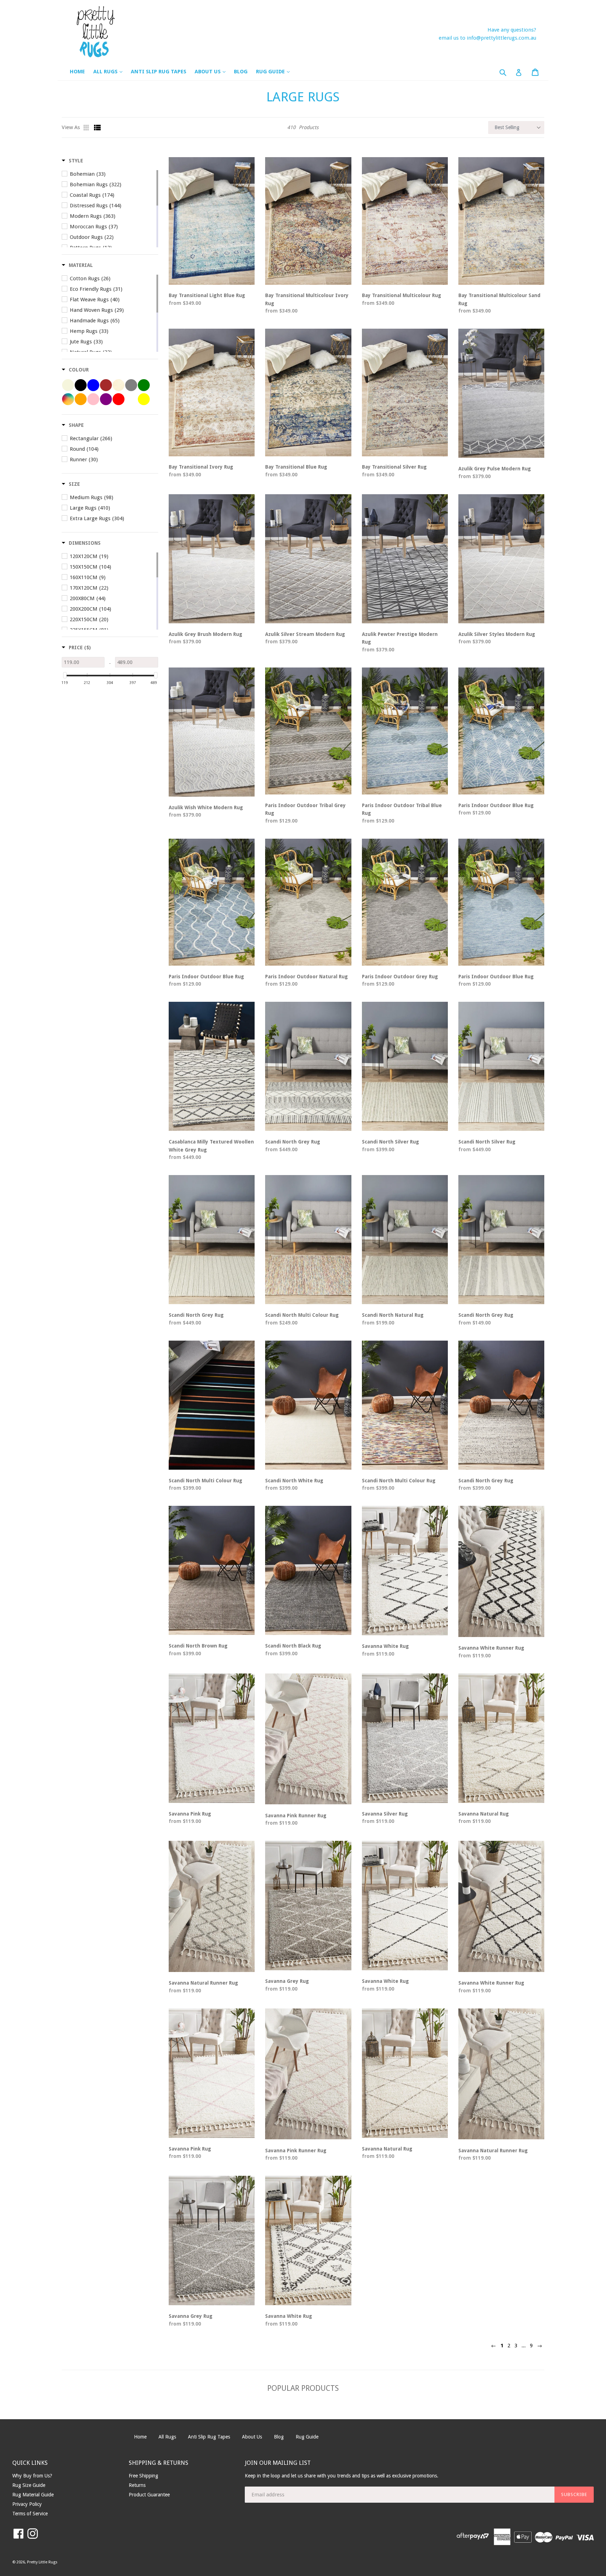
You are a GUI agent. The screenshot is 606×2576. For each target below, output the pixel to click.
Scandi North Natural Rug (393, 1315)
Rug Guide (276, 71)
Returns (137, 2485)
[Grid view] (87, 128)
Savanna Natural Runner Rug (203, 1983)
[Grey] (131, 385)
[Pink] (93, 399)
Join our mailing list (278, 2463)
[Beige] (68, 385)
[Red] (119, 399)
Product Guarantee (149, 2495)
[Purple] (106, 399)
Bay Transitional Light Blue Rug (207, 295)
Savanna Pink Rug (190, 1814)
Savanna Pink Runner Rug (296, 1816)
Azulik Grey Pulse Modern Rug (495, 469)
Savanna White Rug (385, 1646)
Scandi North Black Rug (293, 1646)
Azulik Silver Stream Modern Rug (305, 634)
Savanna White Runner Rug (491, 1648)
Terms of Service (30, 2514)
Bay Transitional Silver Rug (394, 467)
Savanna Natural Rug (484, 1814)
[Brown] (106, 385)
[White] (131, 399)
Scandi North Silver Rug (390, 1142)
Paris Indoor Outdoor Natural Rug (307, 977)
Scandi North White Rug (294, 1481)
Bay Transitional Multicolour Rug (402, 295)
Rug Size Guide (29, 2485)
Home (77, 72)
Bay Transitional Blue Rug (296, 467)
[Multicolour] (68, 399)
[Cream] (119, 385)
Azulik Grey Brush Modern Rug (206, 634)
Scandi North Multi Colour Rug (302, 1315)
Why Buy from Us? (32, 2476)
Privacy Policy (27, 2504)
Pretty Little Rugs (42, 2562)
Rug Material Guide (33, 2495)
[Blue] (93, 385)
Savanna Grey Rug (287, 1981)
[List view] (97, 128)
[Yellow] (144, 399)
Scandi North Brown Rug (198, 1646)
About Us (214, 71)
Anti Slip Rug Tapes (159, 72)
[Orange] (81, 399)
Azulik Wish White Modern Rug (206, 807)
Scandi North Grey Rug (293, 1142)
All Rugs (111, 71)
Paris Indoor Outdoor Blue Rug (496, 805)
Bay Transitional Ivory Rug (201, 467)
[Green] (144, 385)
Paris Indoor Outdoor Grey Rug (400, 977)
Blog (241, 72)
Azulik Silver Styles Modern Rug (497, 634)
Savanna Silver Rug (385, 1814)
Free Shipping (143, 2476)
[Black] (81, 385)
